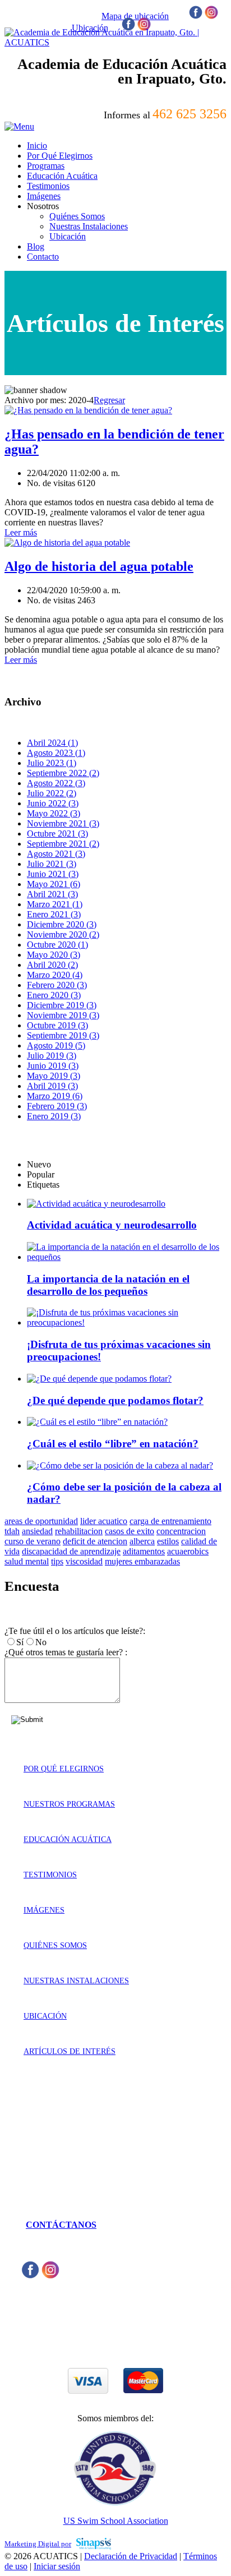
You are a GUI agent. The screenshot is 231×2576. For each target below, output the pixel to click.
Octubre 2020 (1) (57, 945)
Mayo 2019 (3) (54, 1076)
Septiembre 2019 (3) (63, 1035)
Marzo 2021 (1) (55, 904)
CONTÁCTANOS (61, 2225)
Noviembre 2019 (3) (63, 1015)
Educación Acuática (68, 1839)
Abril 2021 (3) (52, 894)
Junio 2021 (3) (53, 874)
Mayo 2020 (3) (54, 955)
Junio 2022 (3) (53, 803)
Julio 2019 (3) (52, 1056)
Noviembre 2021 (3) (63, 823)
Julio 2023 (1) (52, 763)
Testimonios (50, 1875)
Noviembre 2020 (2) (63, 934)
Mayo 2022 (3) (54, 813)
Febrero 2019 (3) (57, 1106)
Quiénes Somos (55, 1945)
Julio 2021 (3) (52, 864)
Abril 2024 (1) (52, 743)
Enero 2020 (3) (54, 995)
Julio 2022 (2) (52, 793)
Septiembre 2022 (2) (63, 773)
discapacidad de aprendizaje (71, 1551)
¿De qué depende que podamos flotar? (115, 1400)
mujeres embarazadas (142, 1561)
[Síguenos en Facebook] (196, 16)
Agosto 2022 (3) (56, 783)
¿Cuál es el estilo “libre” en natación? (113, 1444)
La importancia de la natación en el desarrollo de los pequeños (108, 1285)
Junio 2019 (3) (53, 1066)
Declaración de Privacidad (131, 2556)
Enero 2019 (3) (54, 1116)
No (41, 1642)
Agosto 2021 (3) (56, 854)
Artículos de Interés (70, 2051)
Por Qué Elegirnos (64, 1769)
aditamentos (144, 1551)
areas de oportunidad (41, 1521)
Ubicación (45, 2016)
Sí (20, 1642)
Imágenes (44, 1910)
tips (57, 1561)
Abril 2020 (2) (52, 965)
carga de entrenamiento (170, 1521)
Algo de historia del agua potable (99, 566)
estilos (168, 1541)
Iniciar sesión (57, 2566)
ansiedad (37, 1531)
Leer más (21, 532)
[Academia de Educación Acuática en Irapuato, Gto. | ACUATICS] (115, 42)
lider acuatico (104, 1521)
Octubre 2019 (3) (57, 1025)
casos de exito (130, 1531)
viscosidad (84, 1561)
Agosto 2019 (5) (56, 1045)
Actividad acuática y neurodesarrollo (112, 1225)
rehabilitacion (79, 1531)
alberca (142, 1541)
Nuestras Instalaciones (76, 1981)
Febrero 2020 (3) (57, 985)
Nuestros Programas (69, 1804)
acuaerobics (188, 1551)
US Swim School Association (116, 2521)
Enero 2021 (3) (54, 914)
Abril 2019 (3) (52, 1086)
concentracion (181, 1531)
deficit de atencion (95, 1541)
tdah (12, 1531)
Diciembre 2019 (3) (62, 1005)
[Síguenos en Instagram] (211, 16)
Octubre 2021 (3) (57, 834)
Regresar (109, 400)
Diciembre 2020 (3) (62, 924)
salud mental (27, 1561)
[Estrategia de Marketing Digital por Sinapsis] (94, 2543)
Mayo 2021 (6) (54, 884)
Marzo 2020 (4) (55, 975)
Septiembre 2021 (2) (63, 844)
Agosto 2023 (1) (56, 753)
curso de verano (33, 1541)
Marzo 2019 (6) (55, 1096)
